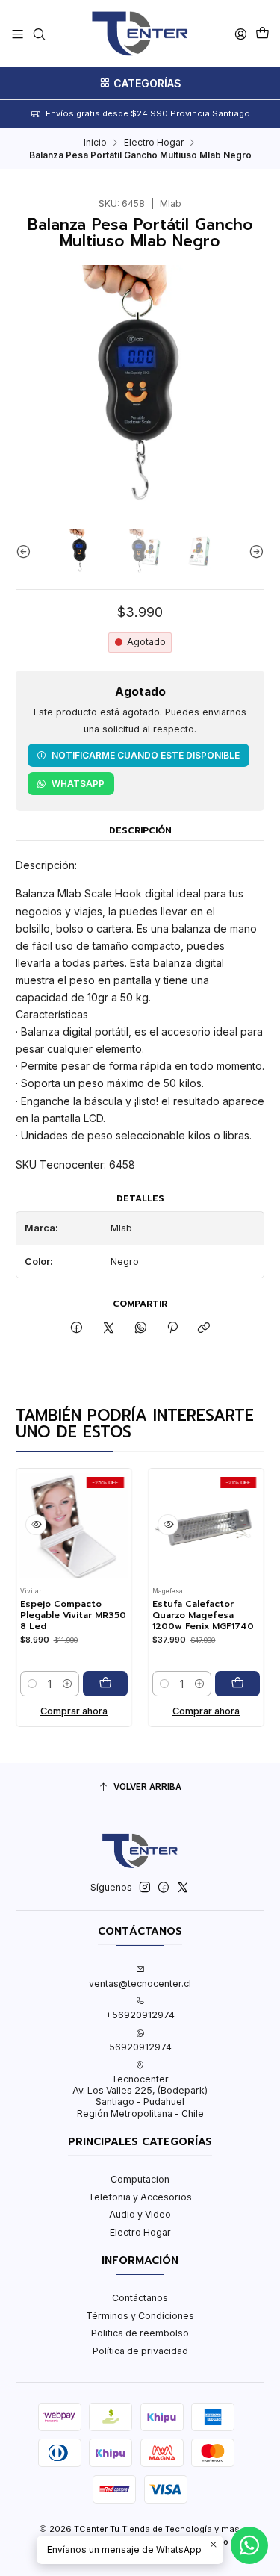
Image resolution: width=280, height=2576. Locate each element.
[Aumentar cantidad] (55, 1684)
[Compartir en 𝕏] (109, 1328)
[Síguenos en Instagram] (145, 1888)
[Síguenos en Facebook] (164, 1888)
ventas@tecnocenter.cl (140, 1984)
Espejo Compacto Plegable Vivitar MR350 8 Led (61, 1615)
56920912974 (140, 2047)
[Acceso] (240, 34)
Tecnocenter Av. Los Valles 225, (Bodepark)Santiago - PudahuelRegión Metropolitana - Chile (140, 2096)
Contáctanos (140, 2298)
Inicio (95, 143)
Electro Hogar (154, 143)
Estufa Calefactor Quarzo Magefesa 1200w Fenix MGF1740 (191, 1615)
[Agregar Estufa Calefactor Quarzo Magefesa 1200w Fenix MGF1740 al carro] (225, 1684)
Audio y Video (140, 2214)
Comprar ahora (61, 1711)
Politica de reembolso (140, 2333)
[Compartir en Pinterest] (172, 1328)
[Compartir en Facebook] (77, 1328)
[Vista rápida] (24, 1525)
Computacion (140, 2179)
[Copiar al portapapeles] (204, 1328)
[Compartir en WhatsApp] (140, 1328)
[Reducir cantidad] (20, 1684)
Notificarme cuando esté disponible (146, 755)
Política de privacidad (140, 2351)
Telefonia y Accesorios (140, 2197)
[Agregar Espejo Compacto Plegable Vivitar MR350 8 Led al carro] (93, 1684)
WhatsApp (78, 784)
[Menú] (18, 34)
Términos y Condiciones (140, 2316)
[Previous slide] (27, 552)
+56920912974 (140, 2015)
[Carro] (262, 34)
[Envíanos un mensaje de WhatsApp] (249, 2545)
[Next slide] (253, 552)
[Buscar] (39, 34)
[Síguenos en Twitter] (183, 1888)
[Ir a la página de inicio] (140, 34)
